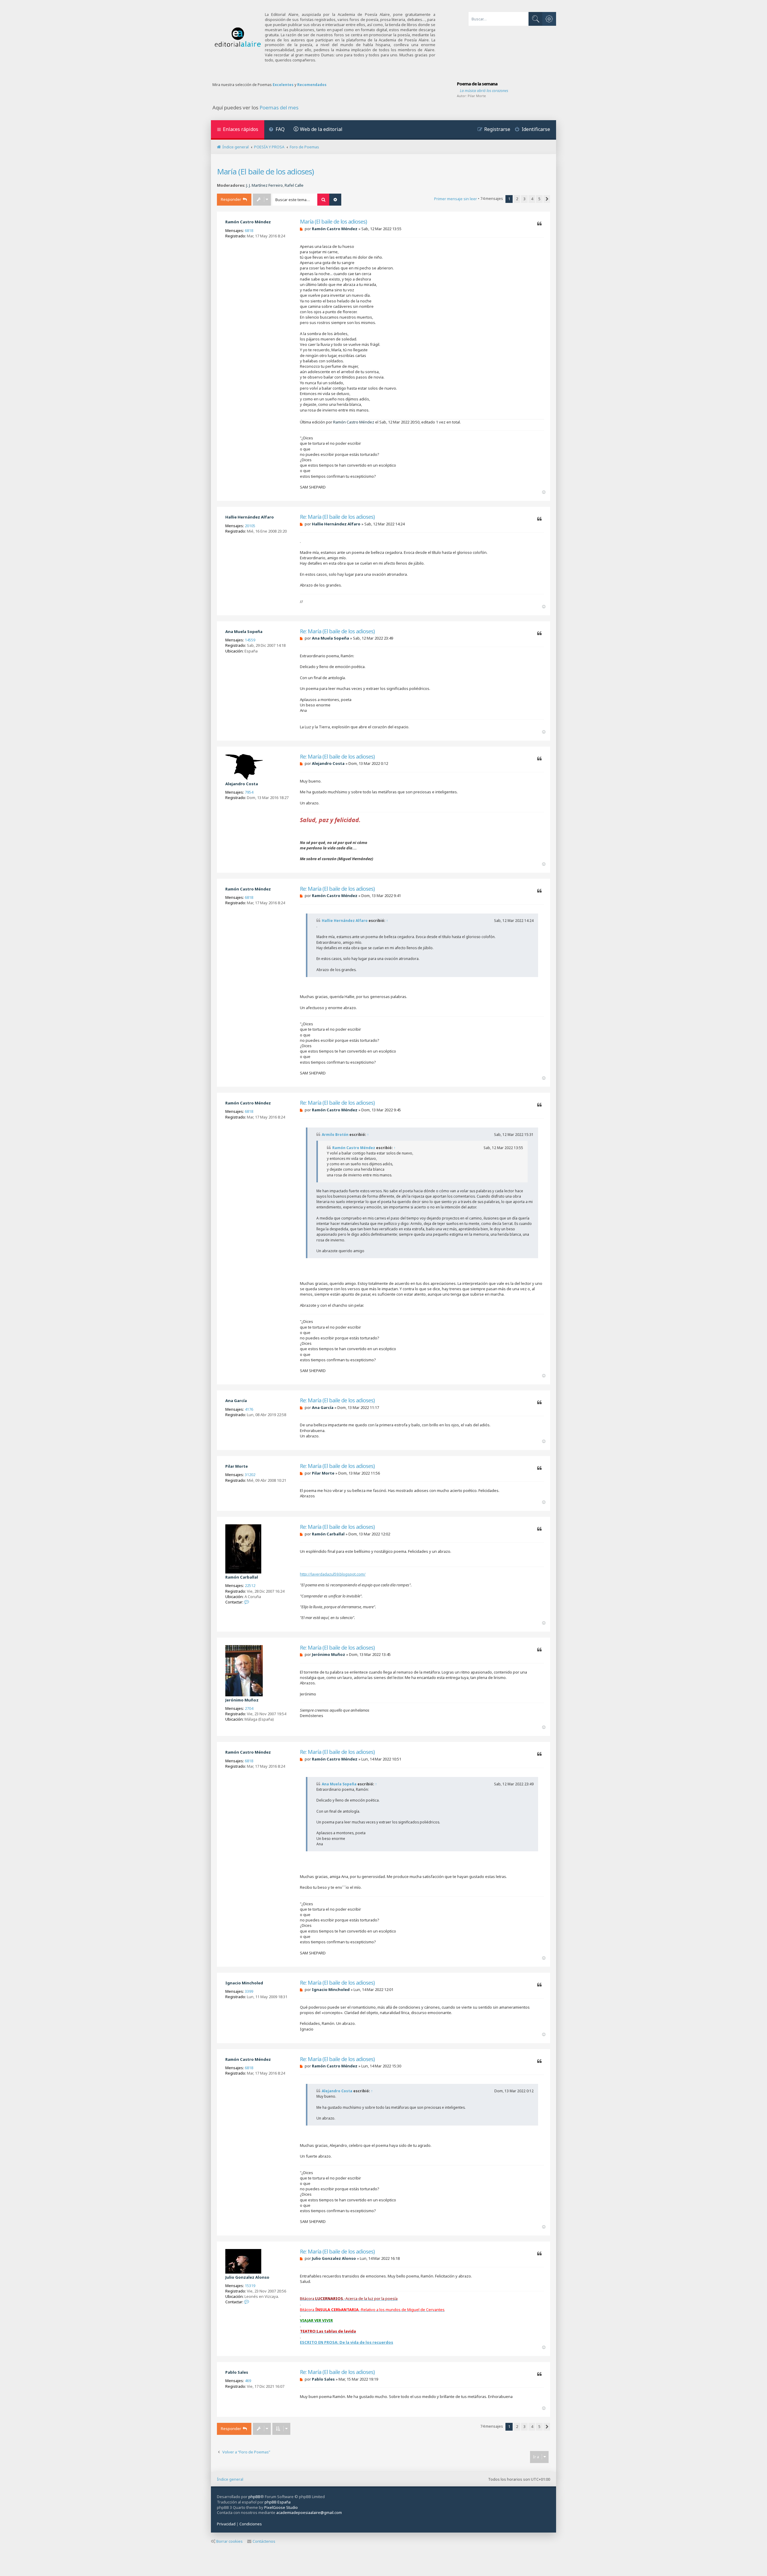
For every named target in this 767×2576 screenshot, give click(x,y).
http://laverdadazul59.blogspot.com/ (333, 1574)
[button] (547, 199)
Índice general (230, 2479)
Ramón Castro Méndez (248, 222)
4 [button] (532, 199)
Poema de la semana (477, 84)
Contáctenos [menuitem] (264, 2541)
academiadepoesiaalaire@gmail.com (309, 2513)
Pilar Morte (477, 96)
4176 (249, 1409)
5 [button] (539, 199)
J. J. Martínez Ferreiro (265, 185)
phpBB (254, 2497)
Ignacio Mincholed (244, 1983)
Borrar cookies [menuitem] (230, 2541)
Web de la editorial (321, 129)
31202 (250, 1475)
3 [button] (524, 199)
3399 (249, 1991)
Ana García (236, 1401)
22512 (250, 1585)
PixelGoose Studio (281, 2507)
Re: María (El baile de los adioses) (337, 517)
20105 (250, 526)
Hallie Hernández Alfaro (250, 517)
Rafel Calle (294, 185)
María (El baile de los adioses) (265, 171)
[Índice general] (238, 37)
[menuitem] (277, 130)
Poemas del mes (279, 108)
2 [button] (517, 199)
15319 (250, 2286)
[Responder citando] (539, 224)
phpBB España (278, 2502)
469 (248, 2381)
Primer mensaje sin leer (456, 199)
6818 (249, 230)
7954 (249, 792)
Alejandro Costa (242, 784)
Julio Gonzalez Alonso (247, 2277)
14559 (250, 640)
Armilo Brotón (335, 1135)
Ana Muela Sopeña (244, 631)
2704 (249, 1708)
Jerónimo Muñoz (242, 1700)
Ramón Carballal (242, 1577)
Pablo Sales (237, 2372)
